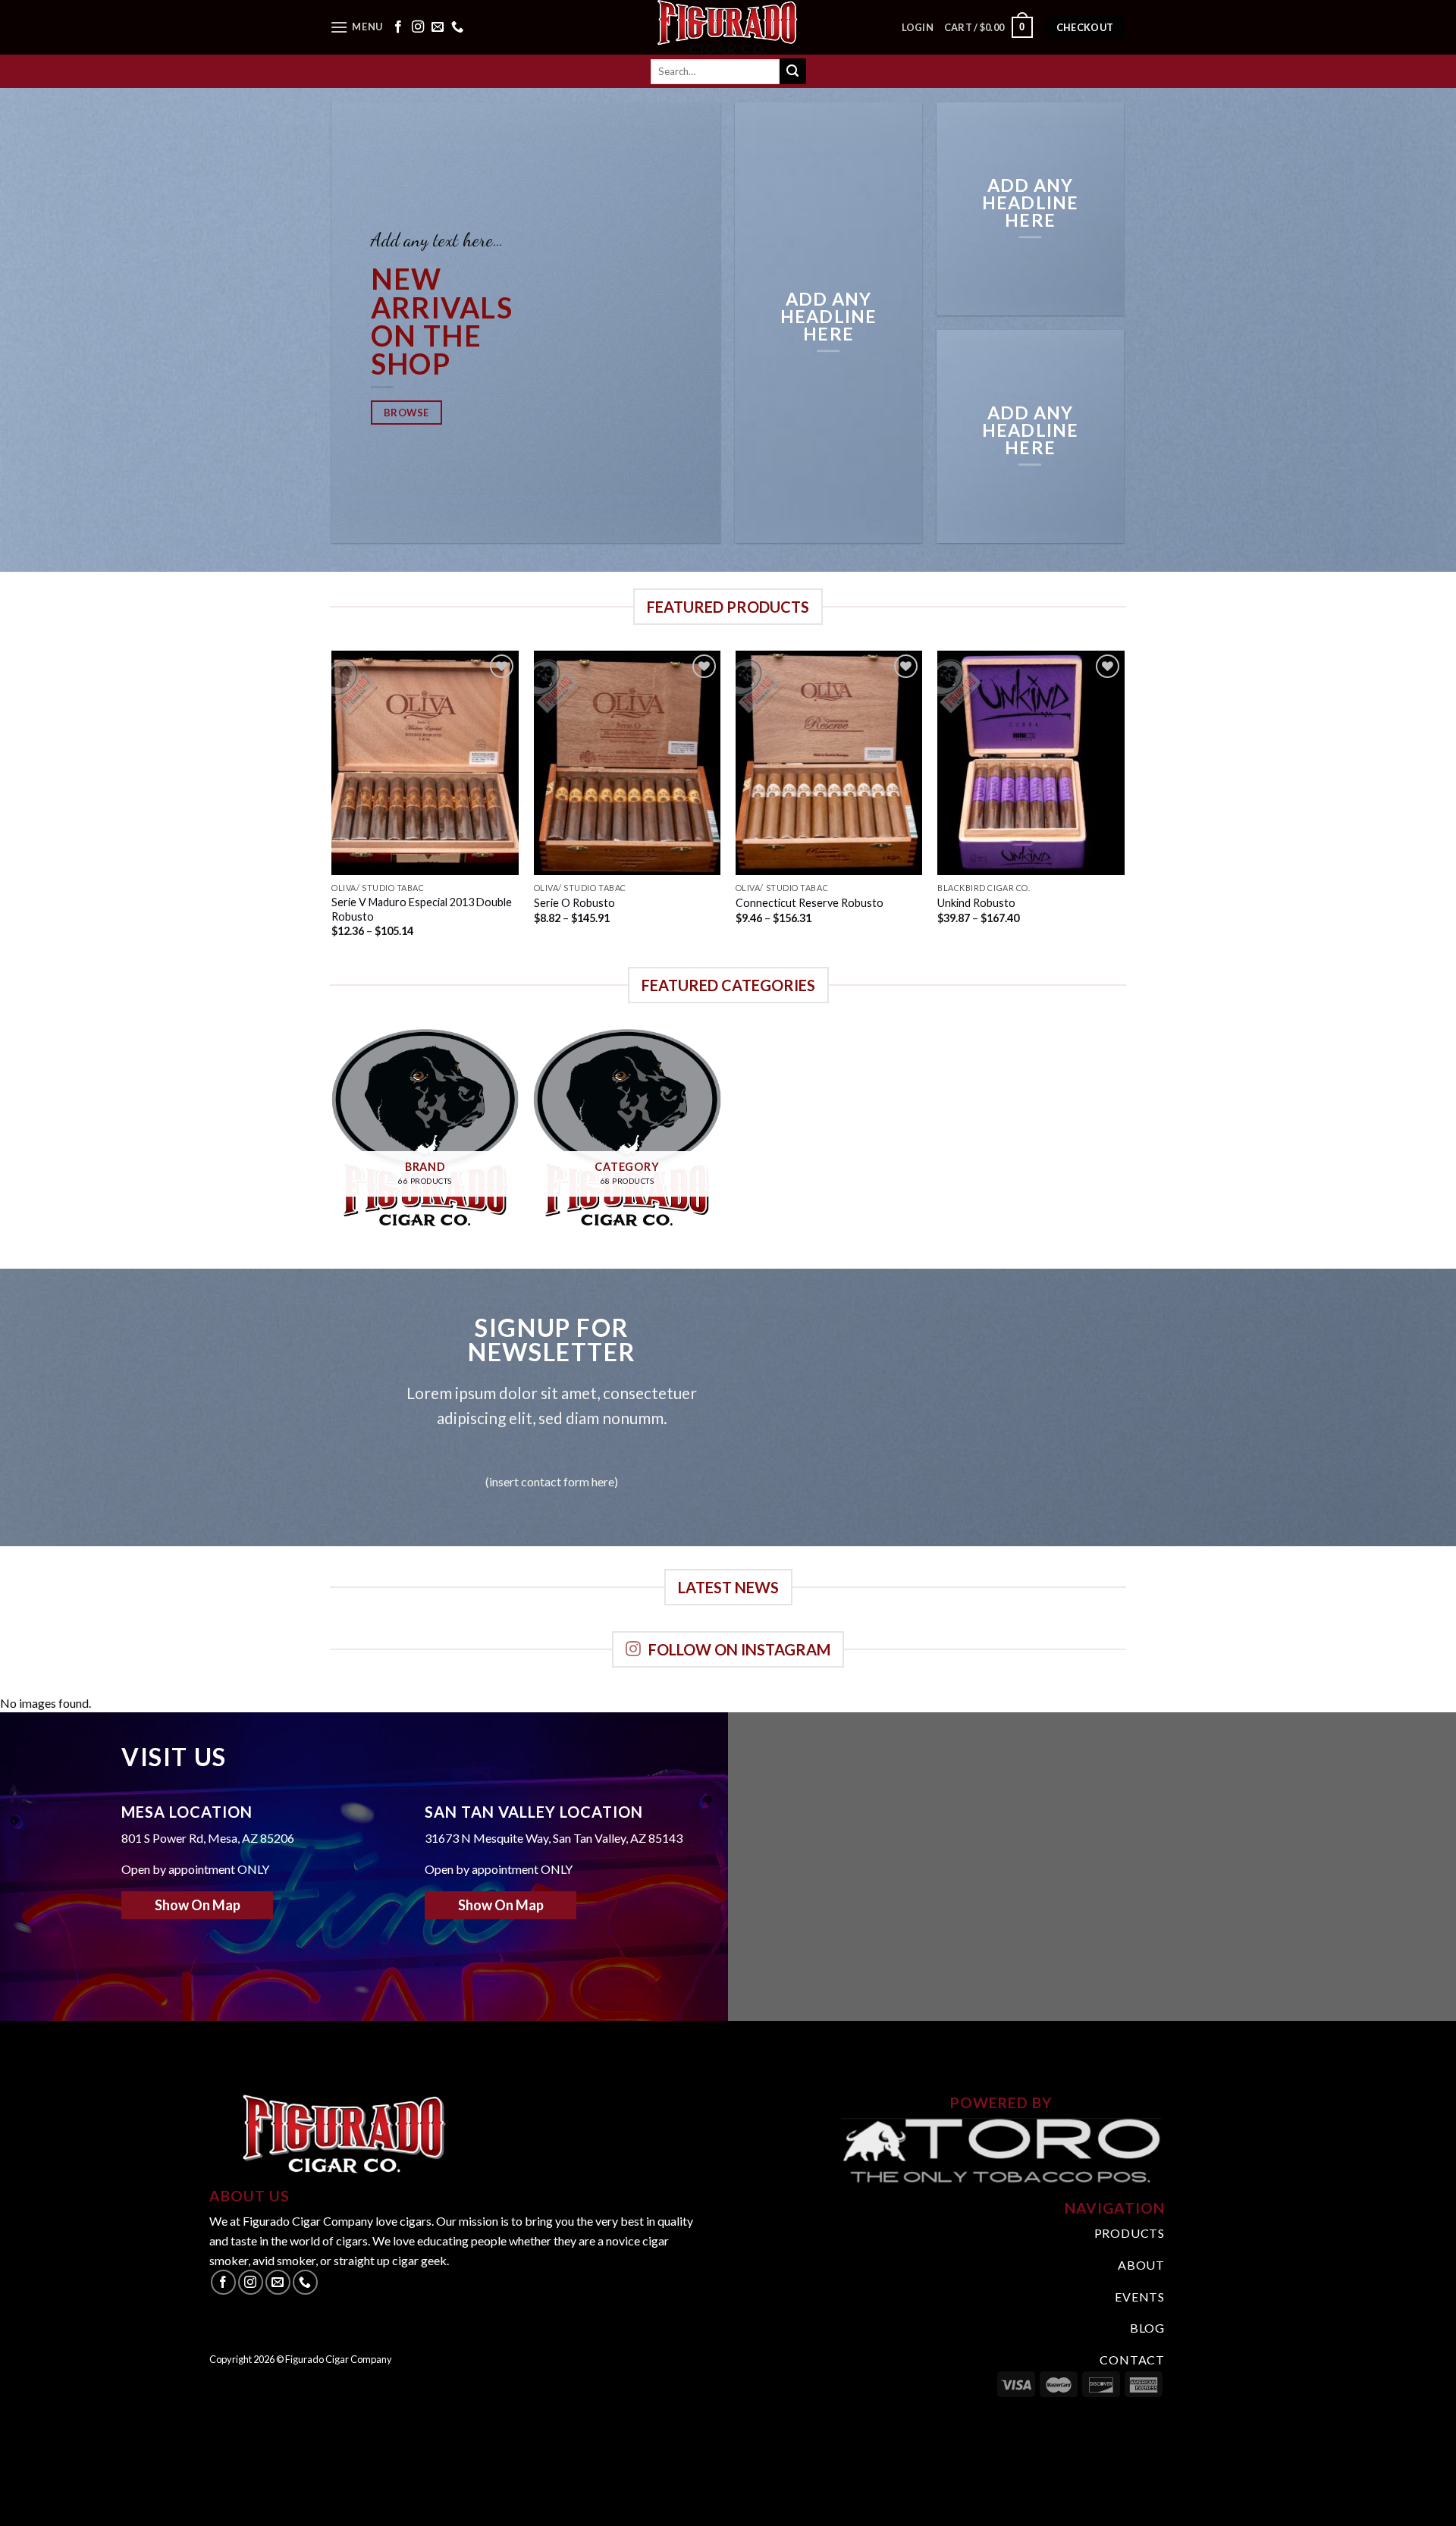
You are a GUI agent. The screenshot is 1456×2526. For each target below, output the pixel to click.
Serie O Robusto (576, 903)
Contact (1132, 2360)
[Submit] (792, 71)
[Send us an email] (438, 27)
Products (1130, 2233)
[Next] (1124, 807)
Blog (1147, 2328)
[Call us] (457, 27)
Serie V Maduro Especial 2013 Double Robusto (422, 909)
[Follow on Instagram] (418, 27)
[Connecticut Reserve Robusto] (829, 763)
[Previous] (333, 807)
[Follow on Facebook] (398, 27)
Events (1140, 2297)
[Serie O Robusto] (628, 763)
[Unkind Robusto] (1031, 763)
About (1141, 2265)
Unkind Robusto (976, 903)
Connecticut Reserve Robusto (810, 903)
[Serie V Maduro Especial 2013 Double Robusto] (425, 763)
